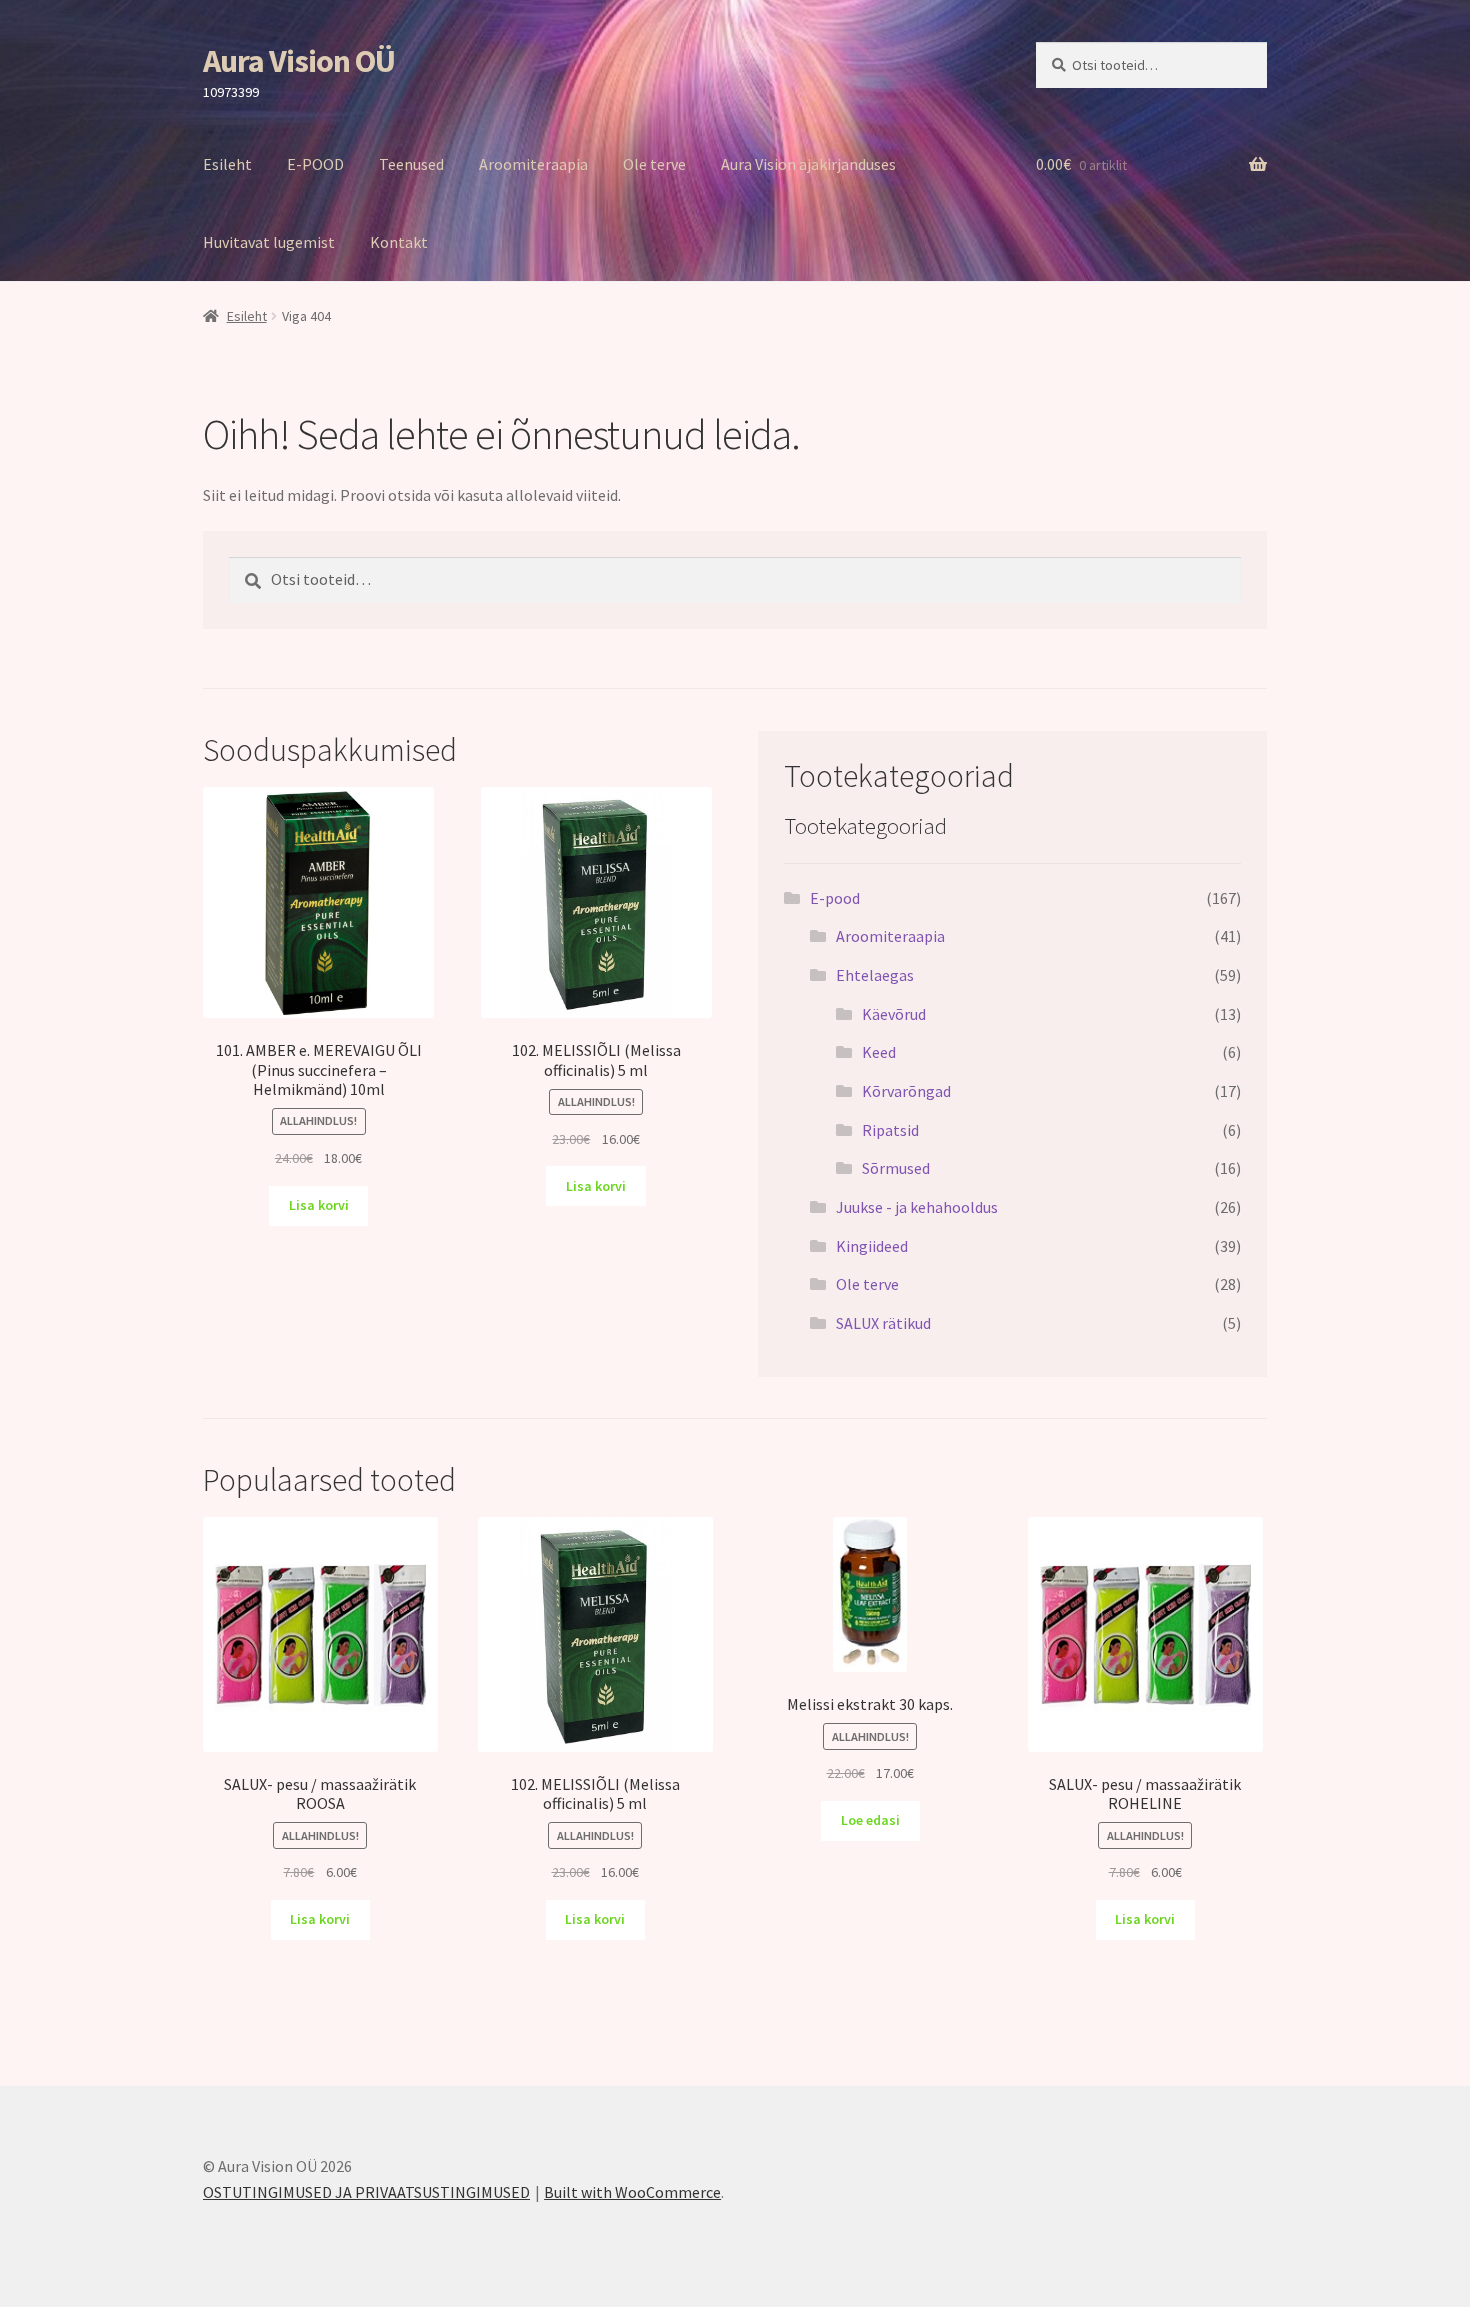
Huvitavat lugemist (269, 242)
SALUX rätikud (883, 1323)
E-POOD (315, 164)
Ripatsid (890, 1130)
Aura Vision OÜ (299, 61)
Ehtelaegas (875, 975)
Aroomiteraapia (533, 164)
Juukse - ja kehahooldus (917, 1207)
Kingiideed (872, 1246)
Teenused (411, 164)
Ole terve (654, 164)
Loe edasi (870, 1820)
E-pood (835, 898)
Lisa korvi (319, 1205)
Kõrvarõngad (906, 1091)
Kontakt (399, 242)
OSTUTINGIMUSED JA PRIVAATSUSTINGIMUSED (366, 2192)
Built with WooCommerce (632, 2192)
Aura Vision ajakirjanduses (808, 164)
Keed (879, 1052)
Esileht (227, 164)
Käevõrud (894, 1014)
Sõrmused (896, 1168)
